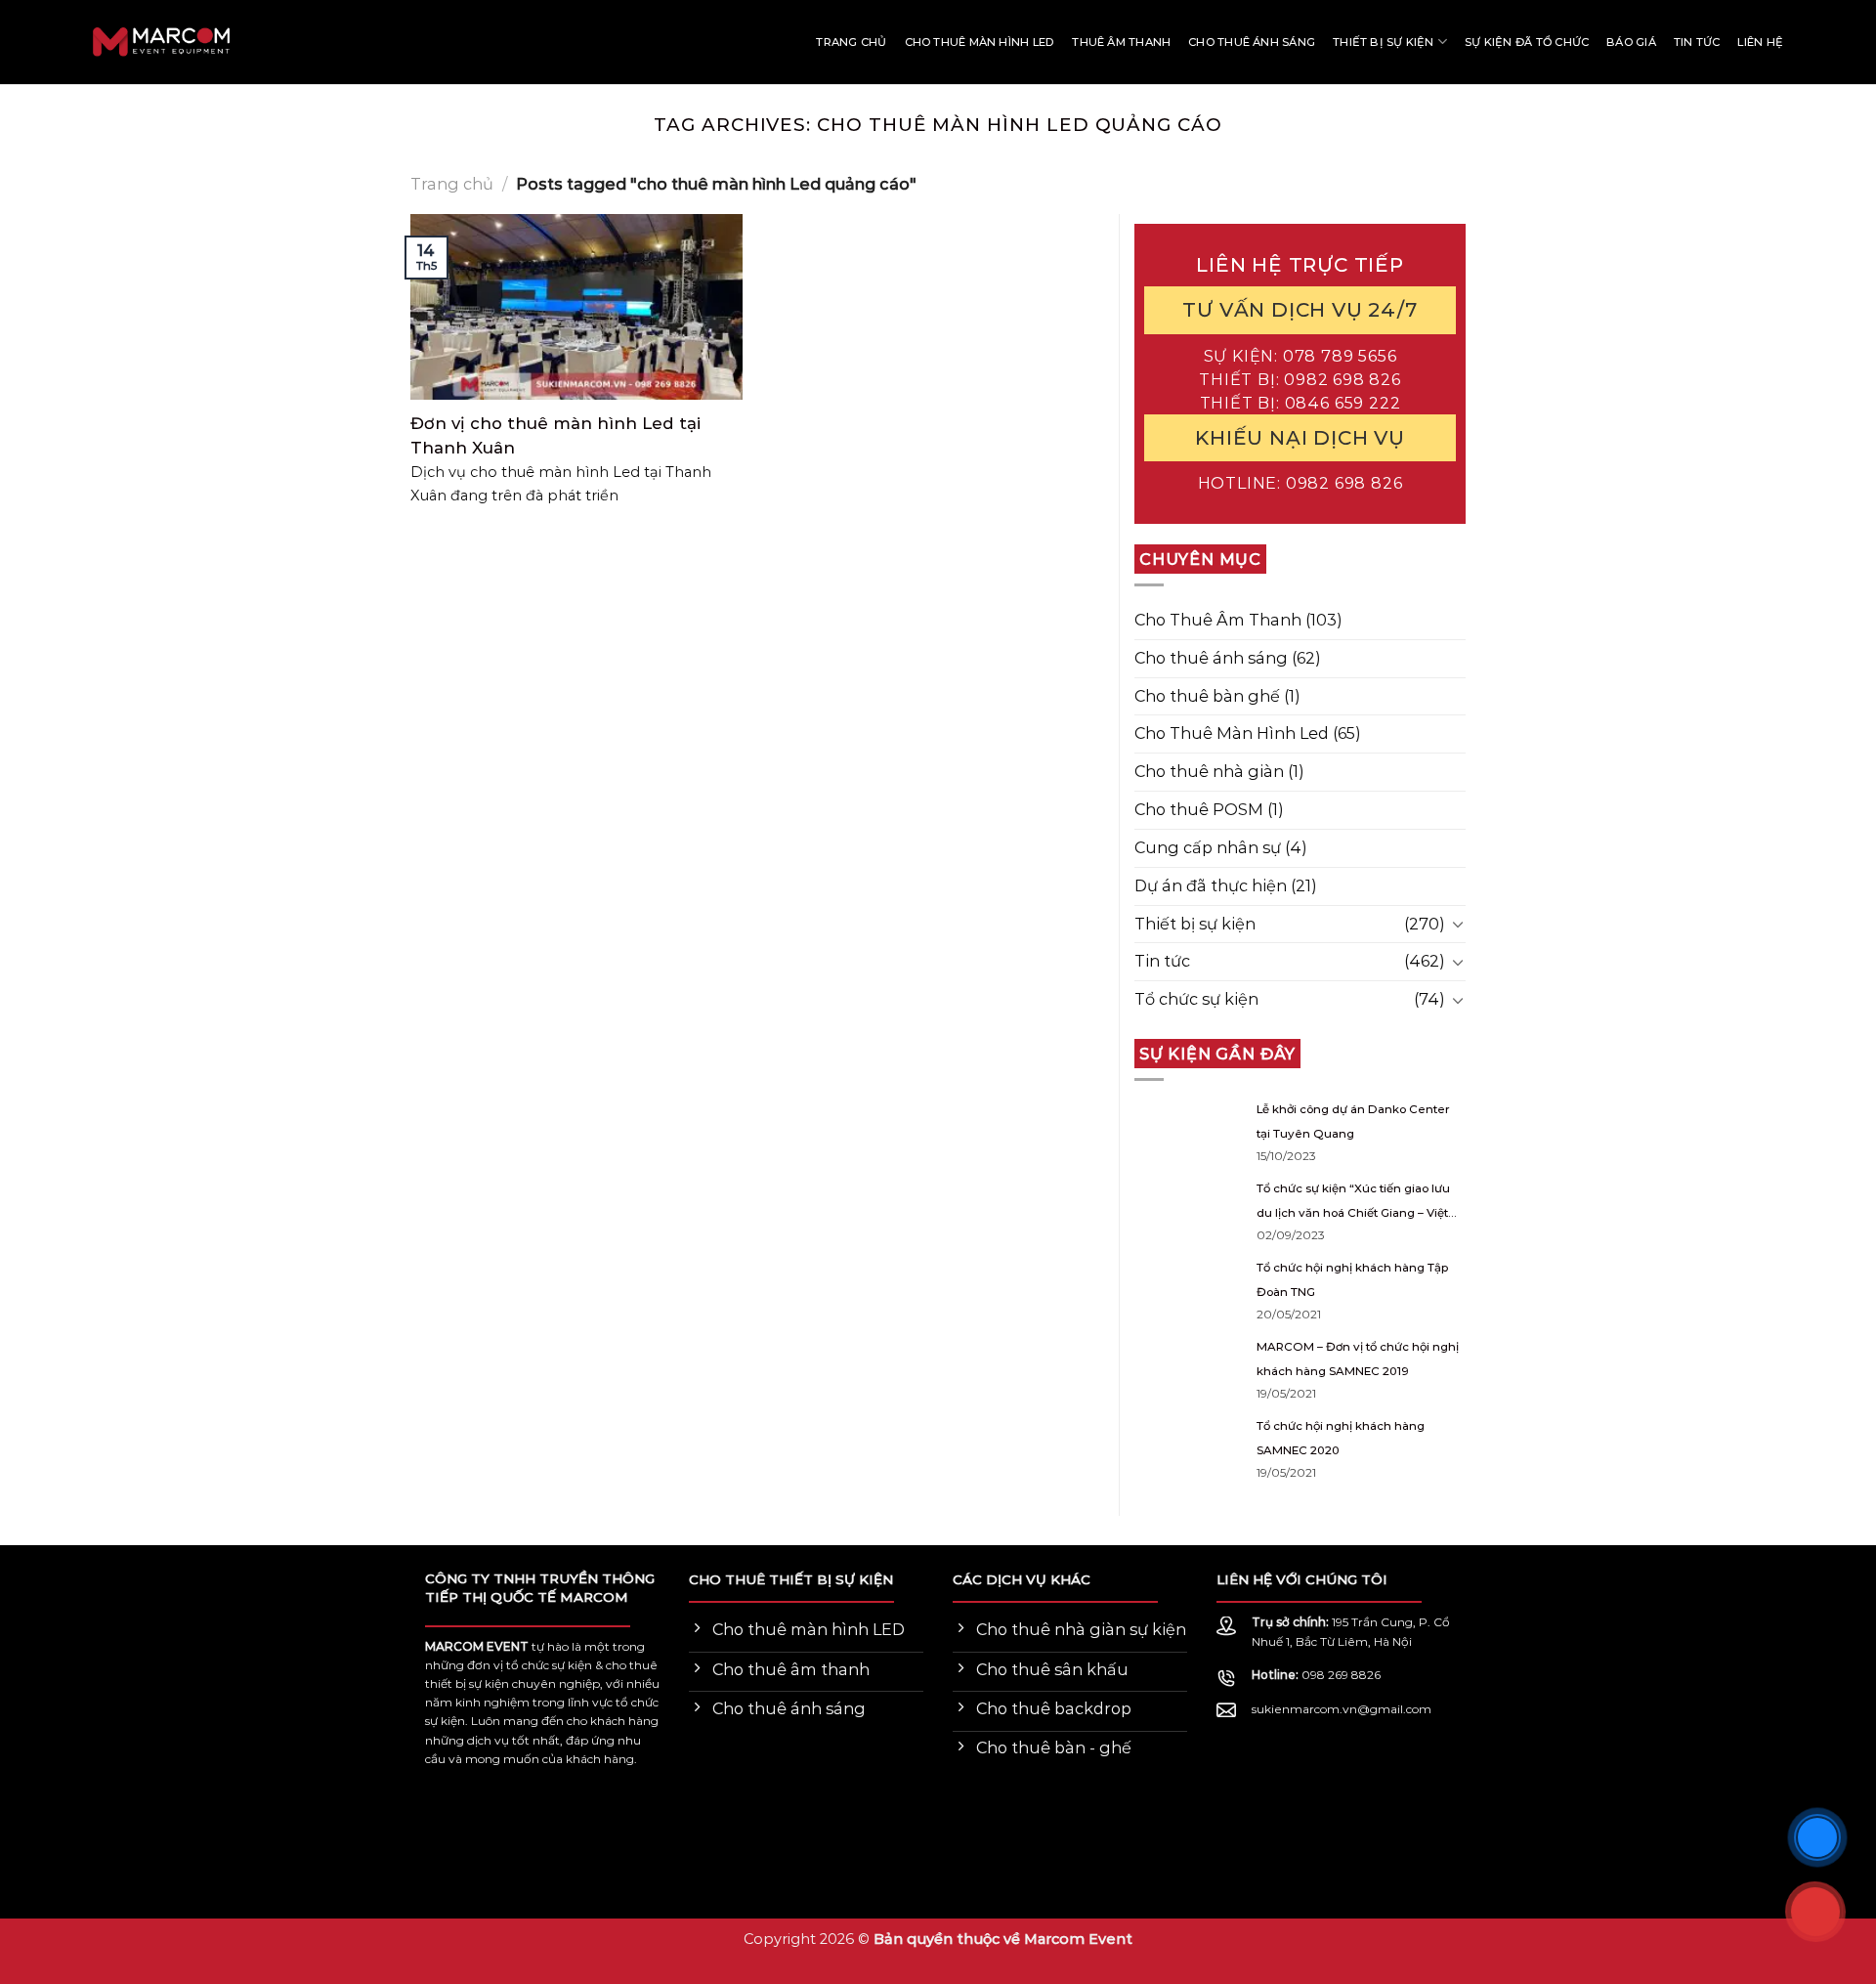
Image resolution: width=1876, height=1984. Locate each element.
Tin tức (1697, 42)
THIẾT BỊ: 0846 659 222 (1300, 402)
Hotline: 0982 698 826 (1300, 483)
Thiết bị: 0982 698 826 (1300, 378)
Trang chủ (851, 42)
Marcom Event (1078, 1939)
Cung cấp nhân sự (1208, 847)
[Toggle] (1458, 924)
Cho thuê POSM (1199, 809)
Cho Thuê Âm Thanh (1218, 619)
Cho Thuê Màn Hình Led (1232, 733)
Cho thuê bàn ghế (1207, 695)
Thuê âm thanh (1121, 42)
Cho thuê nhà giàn (1209, 771)
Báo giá (1631, 42)
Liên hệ (1760, 42)
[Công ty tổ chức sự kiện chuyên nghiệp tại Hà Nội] (83, 43)
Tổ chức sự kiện (1196, 999)
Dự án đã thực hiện (1211, 884)
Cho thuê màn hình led (980, 42)
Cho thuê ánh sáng (1252, 42)
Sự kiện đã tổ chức (1527, 42)
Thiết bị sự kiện (1384, 42)
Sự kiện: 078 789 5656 (1300, 355)
